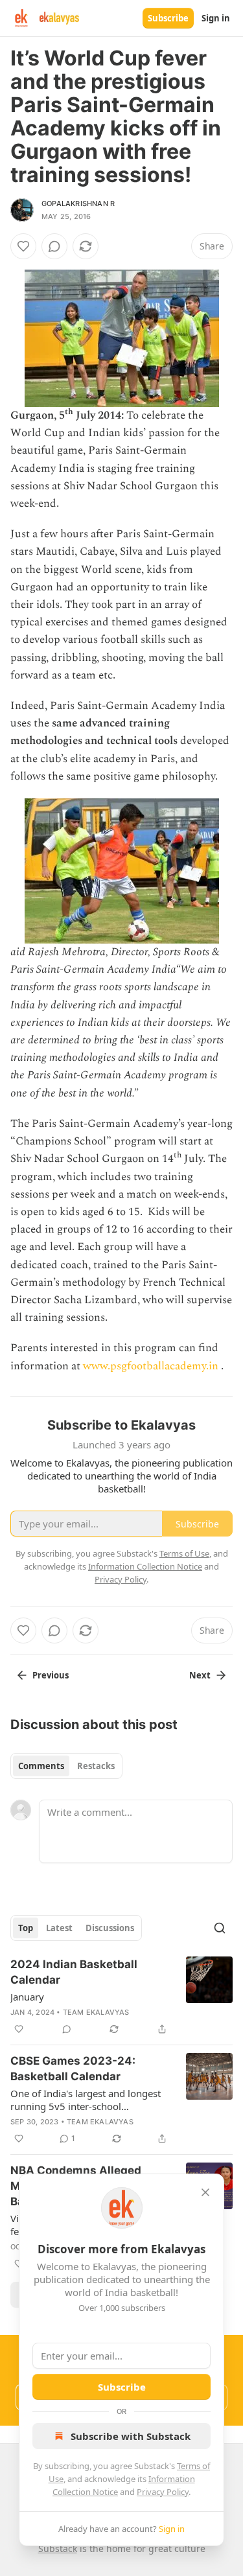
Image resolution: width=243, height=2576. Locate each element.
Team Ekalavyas (96, 2012)
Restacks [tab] (96, 1766)
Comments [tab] (41, 1766)
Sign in (216, 18)
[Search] (220, 1928)
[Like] (23, 246)
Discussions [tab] (110, 1928)
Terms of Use (184, 1553)
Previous (51, 1675)
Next (200, 1675)
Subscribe (168, 18)
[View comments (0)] (54, 246)
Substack (58, 2548)
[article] (121, 1997)
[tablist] (66, 1766)
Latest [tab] (59, 1928)
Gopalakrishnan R (78, 203)
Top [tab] (26, 1928)
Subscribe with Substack (131, 2436)
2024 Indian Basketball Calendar (74, 1972)
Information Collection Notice (145, 1566)
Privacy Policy (163, 2492)
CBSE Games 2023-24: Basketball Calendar (73, 2069)
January (27, 1997)
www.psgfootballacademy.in (151, 1366)
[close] (205, 2192)
